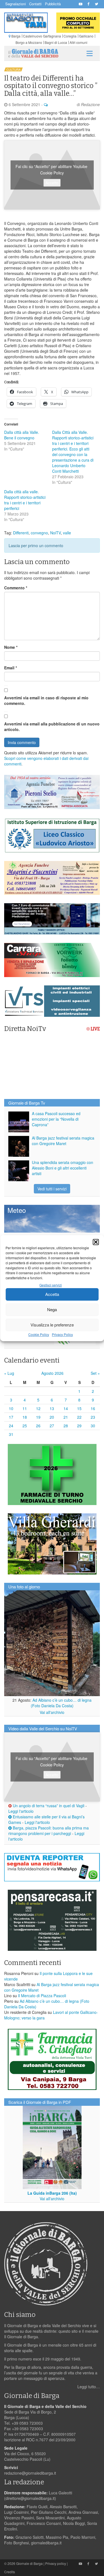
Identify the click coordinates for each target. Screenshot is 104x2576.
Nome (11, 647)
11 (25, 1408)
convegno (39, 533)
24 (11, 1426)
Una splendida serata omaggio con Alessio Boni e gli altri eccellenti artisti (63, 1168)
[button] (96, 1242)
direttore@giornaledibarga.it (30, 2498)
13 (52, 1408)
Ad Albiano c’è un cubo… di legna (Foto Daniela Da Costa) (61, 1703)
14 (66, 1408)
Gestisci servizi (51, 1285)
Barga (16, 36)
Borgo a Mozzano (29, 42)
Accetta (52, 1294)
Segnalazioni (16, 4)
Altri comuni (78, 42)
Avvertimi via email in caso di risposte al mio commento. (46, 700)
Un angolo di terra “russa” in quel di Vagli (48, 1806)
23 (93, 1417)
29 (79, 1426)
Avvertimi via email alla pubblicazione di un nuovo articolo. (52, 727)
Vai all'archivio (52, 1712)
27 (52, 1426)
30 (93, 1426)
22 (79, 1417)
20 (52, 1417)
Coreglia (70, 36)
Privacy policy (56, 2563)
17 (11, 1417)
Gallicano (86, 36)
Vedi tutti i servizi (52, 1189)
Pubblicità (53, 4)
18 (25, 1417)
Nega (52, 1309)
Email (11, 668)
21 (66, 1417)
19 (38, 1417)
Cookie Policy (39, 1334)
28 (66, 1426)
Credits (10, 2572)
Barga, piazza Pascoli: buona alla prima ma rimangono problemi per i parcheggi (49, 1831)
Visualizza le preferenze (52, 1325)
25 (25, 1426)
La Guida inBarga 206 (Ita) (52, 2193)
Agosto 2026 (52, 1373)
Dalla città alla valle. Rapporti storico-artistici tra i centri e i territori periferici (25, 500)
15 (79, 1408)
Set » (95, 1373)
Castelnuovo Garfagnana (42, 36)
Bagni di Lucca (56, 42)
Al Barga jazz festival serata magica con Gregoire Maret (63, 1141)
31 (11, 1434)
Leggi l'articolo (21, 1811)
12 (38, 1408)
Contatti (35, 4)
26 (38, 1426)
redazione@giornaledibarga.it (30, 2473)
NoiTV (55, 533)
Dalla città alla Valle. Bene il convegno (22, 435)
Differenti (21, 533)
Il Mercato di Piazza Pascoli (42, 1996)
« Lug (9, 1373)
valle (67, 533)
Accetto (52, 183)
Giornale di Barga (29, 2563)
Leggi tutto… (89, 2387)
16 (93, 1408)
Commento (16, 588)
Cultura (13, 69)
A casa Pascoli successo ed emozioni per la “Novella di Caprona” (56, 1119)
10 (11, 1408)
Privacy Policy (62, 1334)
